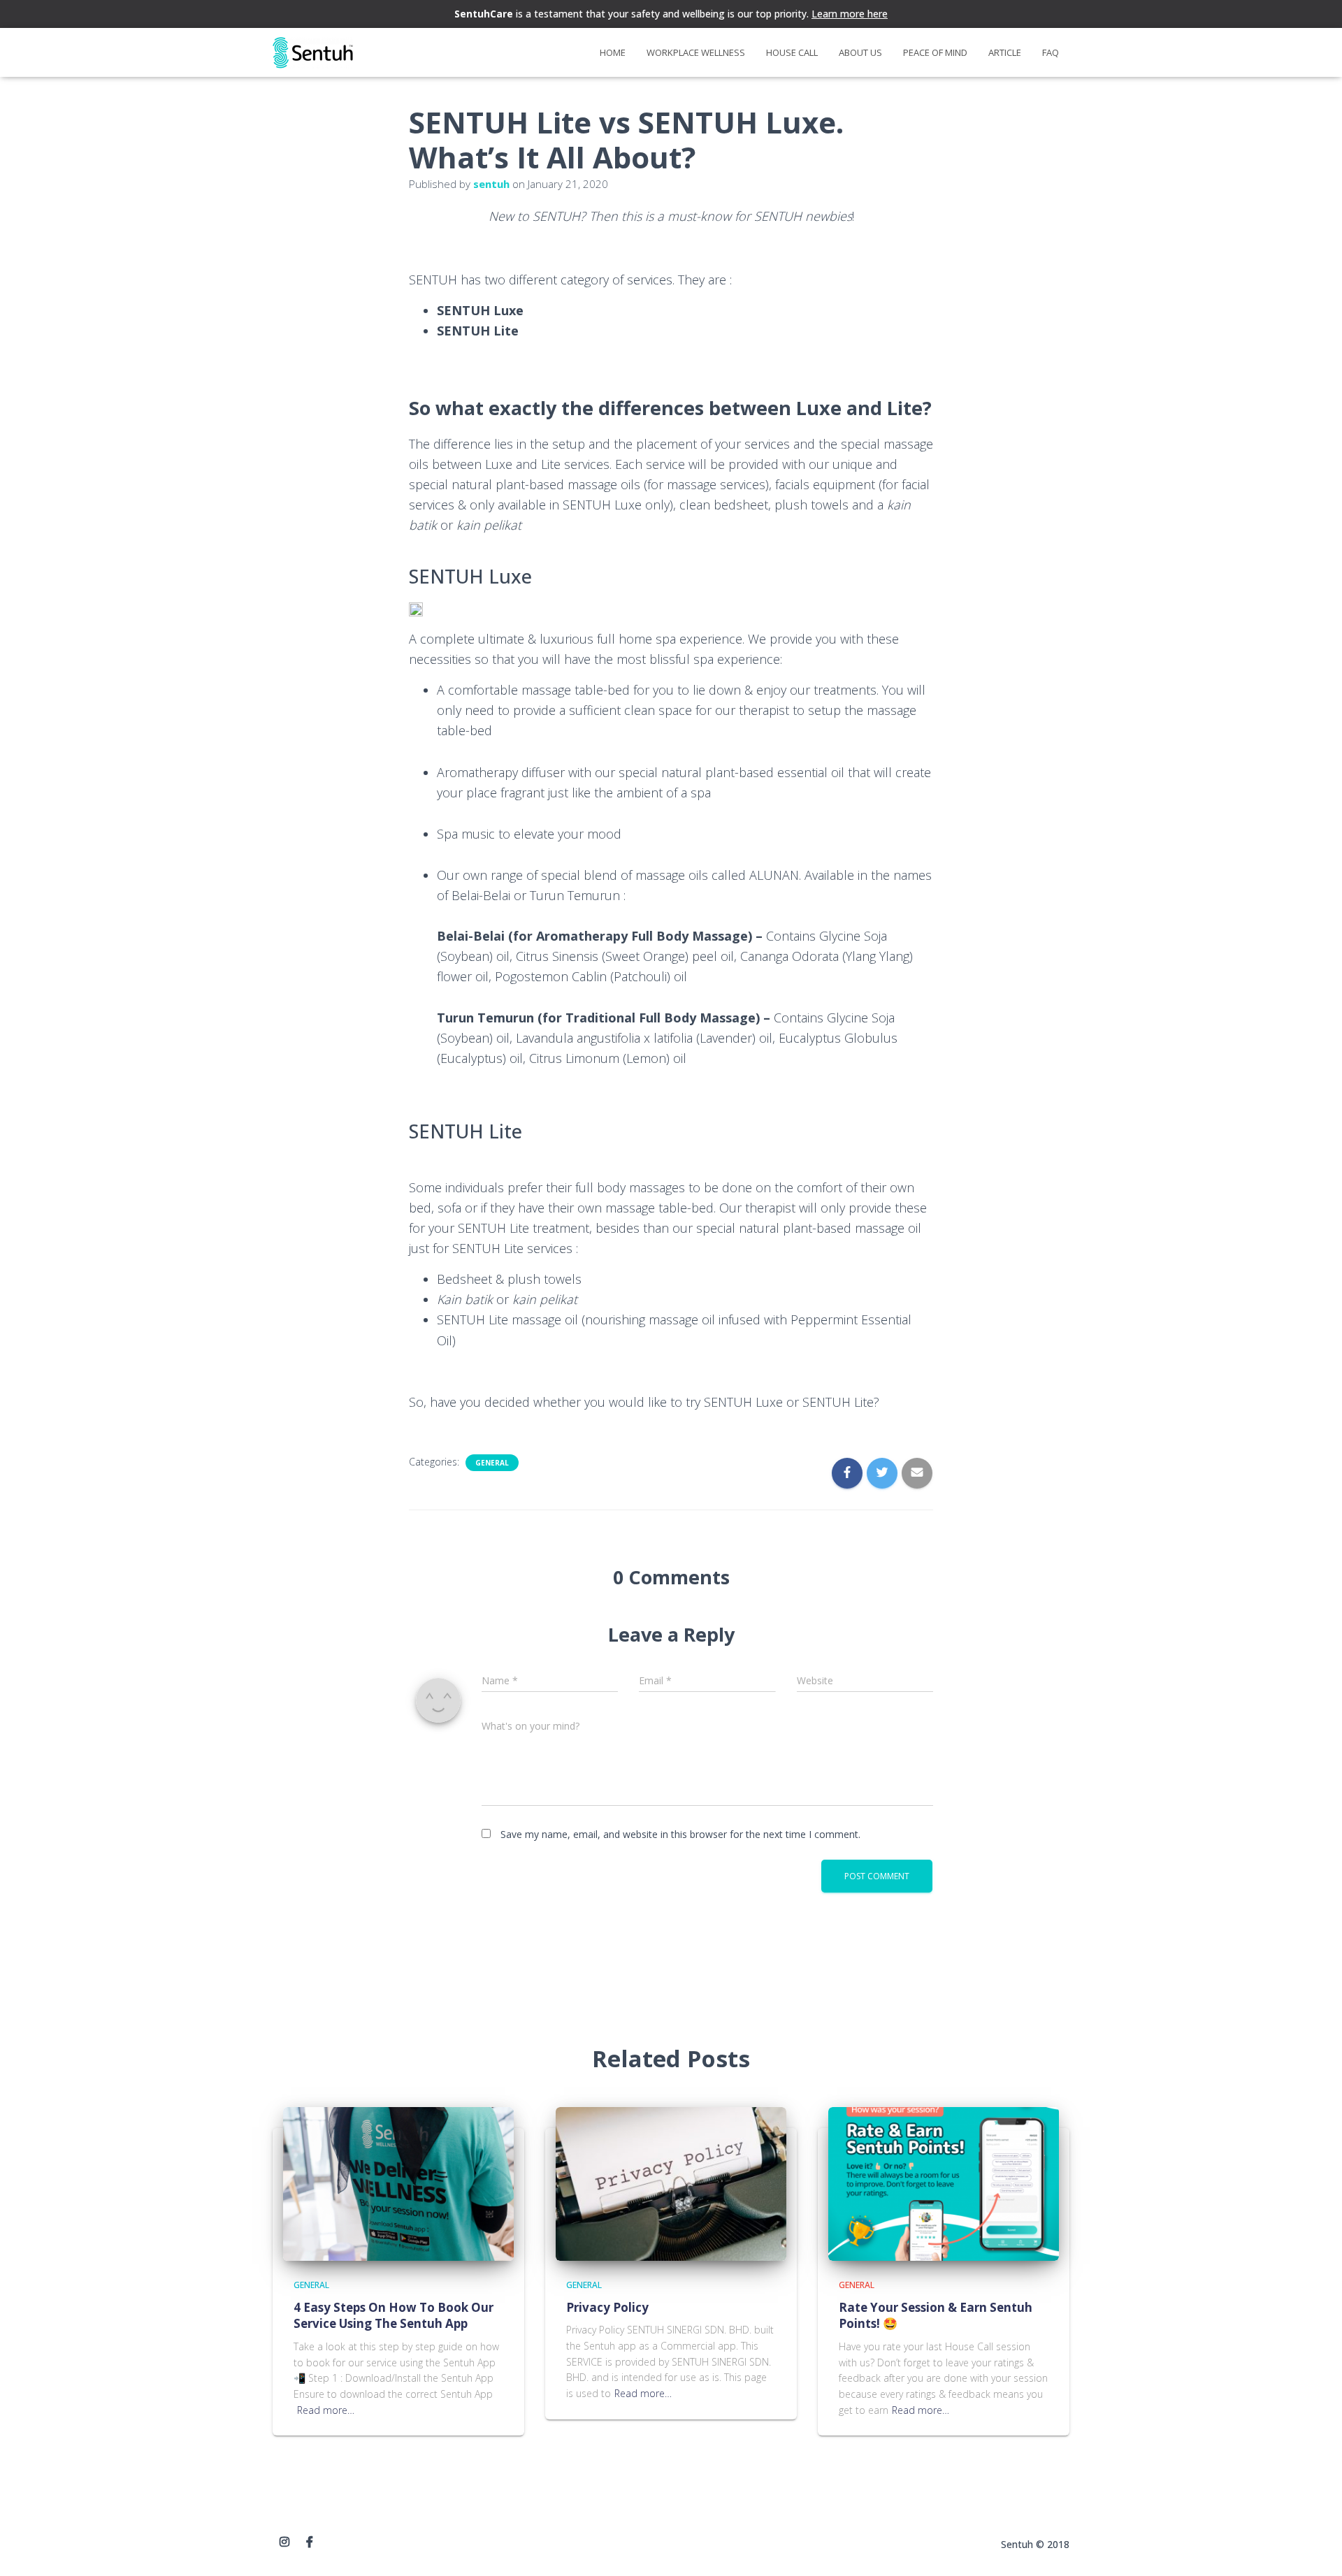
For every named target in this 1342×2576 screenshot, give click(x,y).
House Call (792, 52)
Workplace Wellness (696, 52)
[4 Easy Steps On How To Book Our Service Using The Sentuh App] (398, 2183)
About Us (860, 52)
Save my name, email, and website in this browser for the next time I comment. (680, 1834)
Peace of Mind (935, 52)
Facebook (310, 2542)
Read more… (326, 2410)
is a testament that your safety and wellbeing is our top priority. (671, 14)
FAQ (1051, 52)
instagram (284, 2542)
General (492, 1463)
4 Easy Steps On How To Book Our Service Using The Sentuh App (394, 2316)
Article (1005, 52)
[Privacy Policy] (671, 2183)
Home (613, 52)
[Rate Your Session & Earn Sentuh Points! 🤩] (944, 2183)
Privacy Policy (607, 2307)
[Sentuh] (313, 53)
